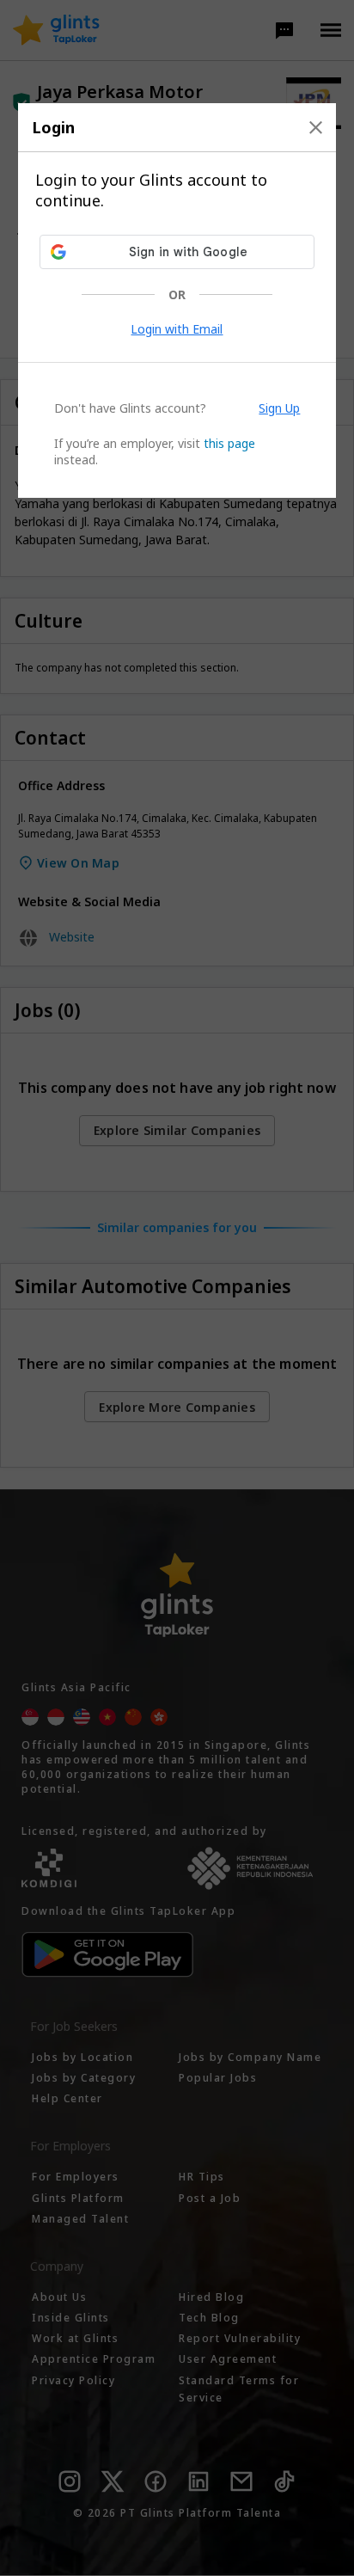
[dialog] (177, 301)
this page (229, 443)
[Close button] (316, 127)
